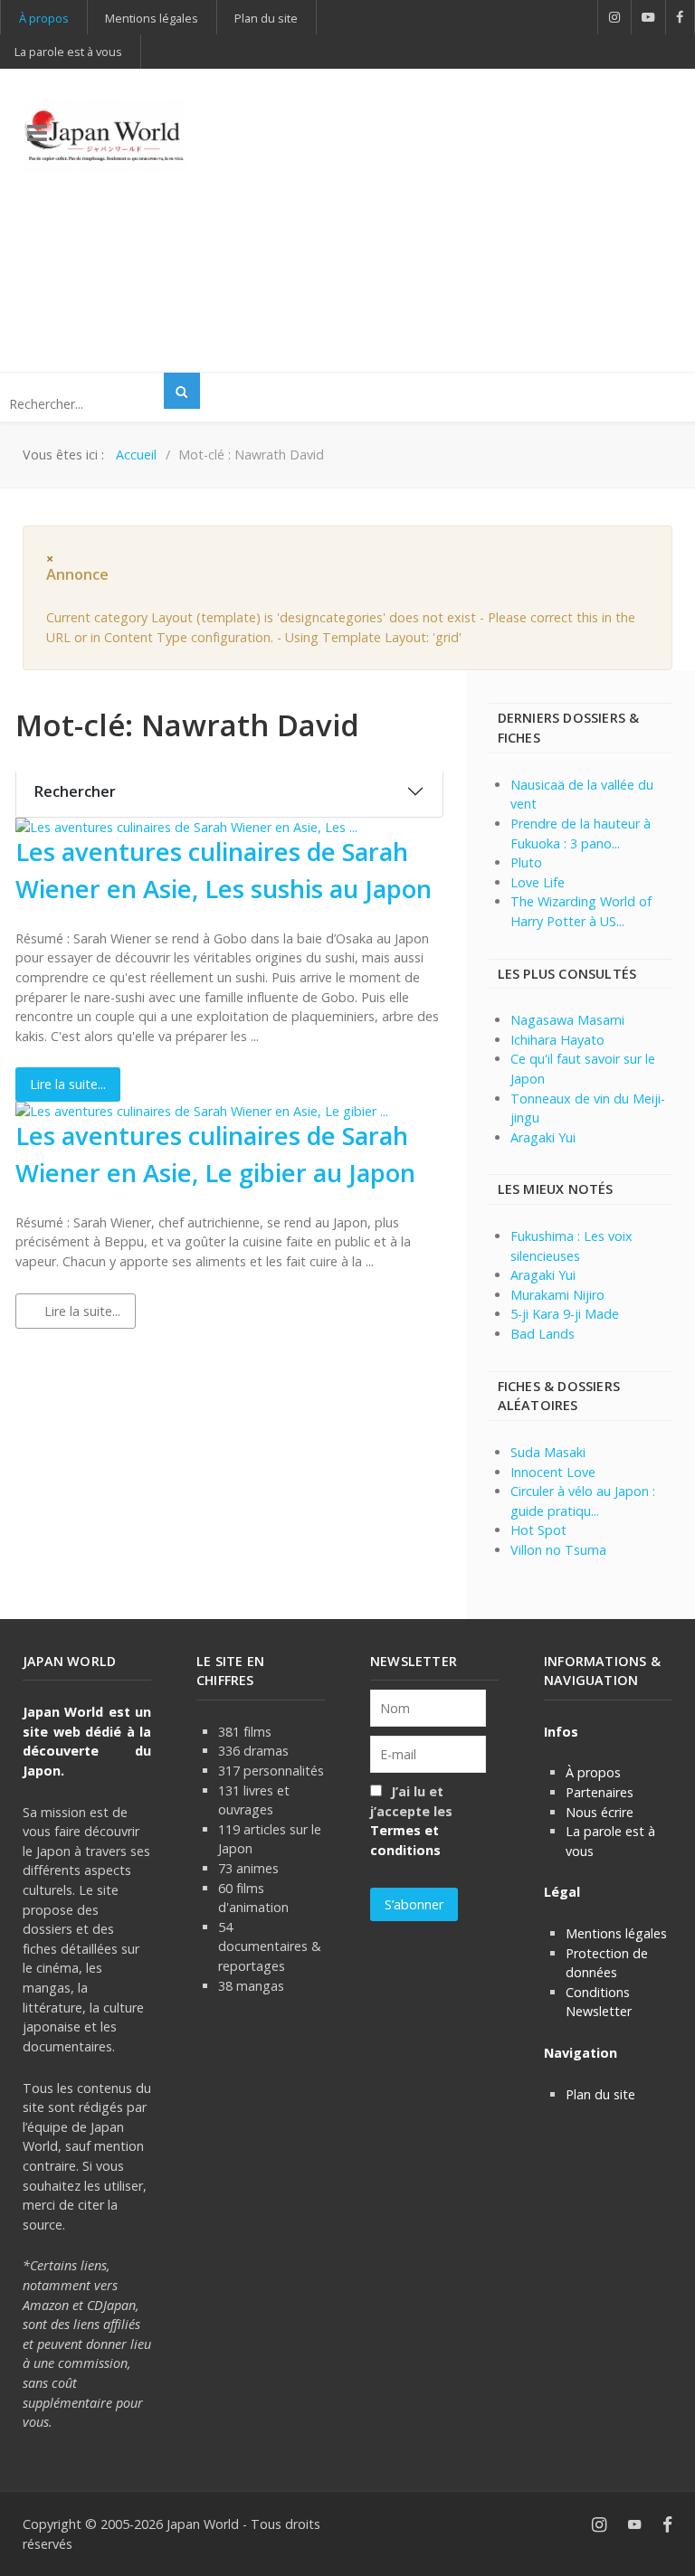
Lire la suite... (68, 1084)
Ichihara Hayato (557, 1040)
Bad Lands (543, 1334)
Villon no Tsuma (558, 1550)
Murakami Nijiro (557, 1295)
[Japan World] (104, 136)
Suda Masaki (548, 1452)
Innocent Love (553, 1472)
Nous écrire (600, 1812)
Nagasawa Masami (567, 1020)
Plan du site (600, 2094)
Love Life (538, 882)
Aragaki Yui (543, 1137)
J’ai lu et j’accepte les (411, 1821)
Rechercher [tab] (75, 791)
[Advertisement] (462, 218)
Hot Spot (538, 1530)
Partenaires (600, 1792)
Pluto (526, 862)
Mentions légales (616, 1933)
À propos (593, 1772)
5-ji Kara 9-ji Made (565, 1314)
